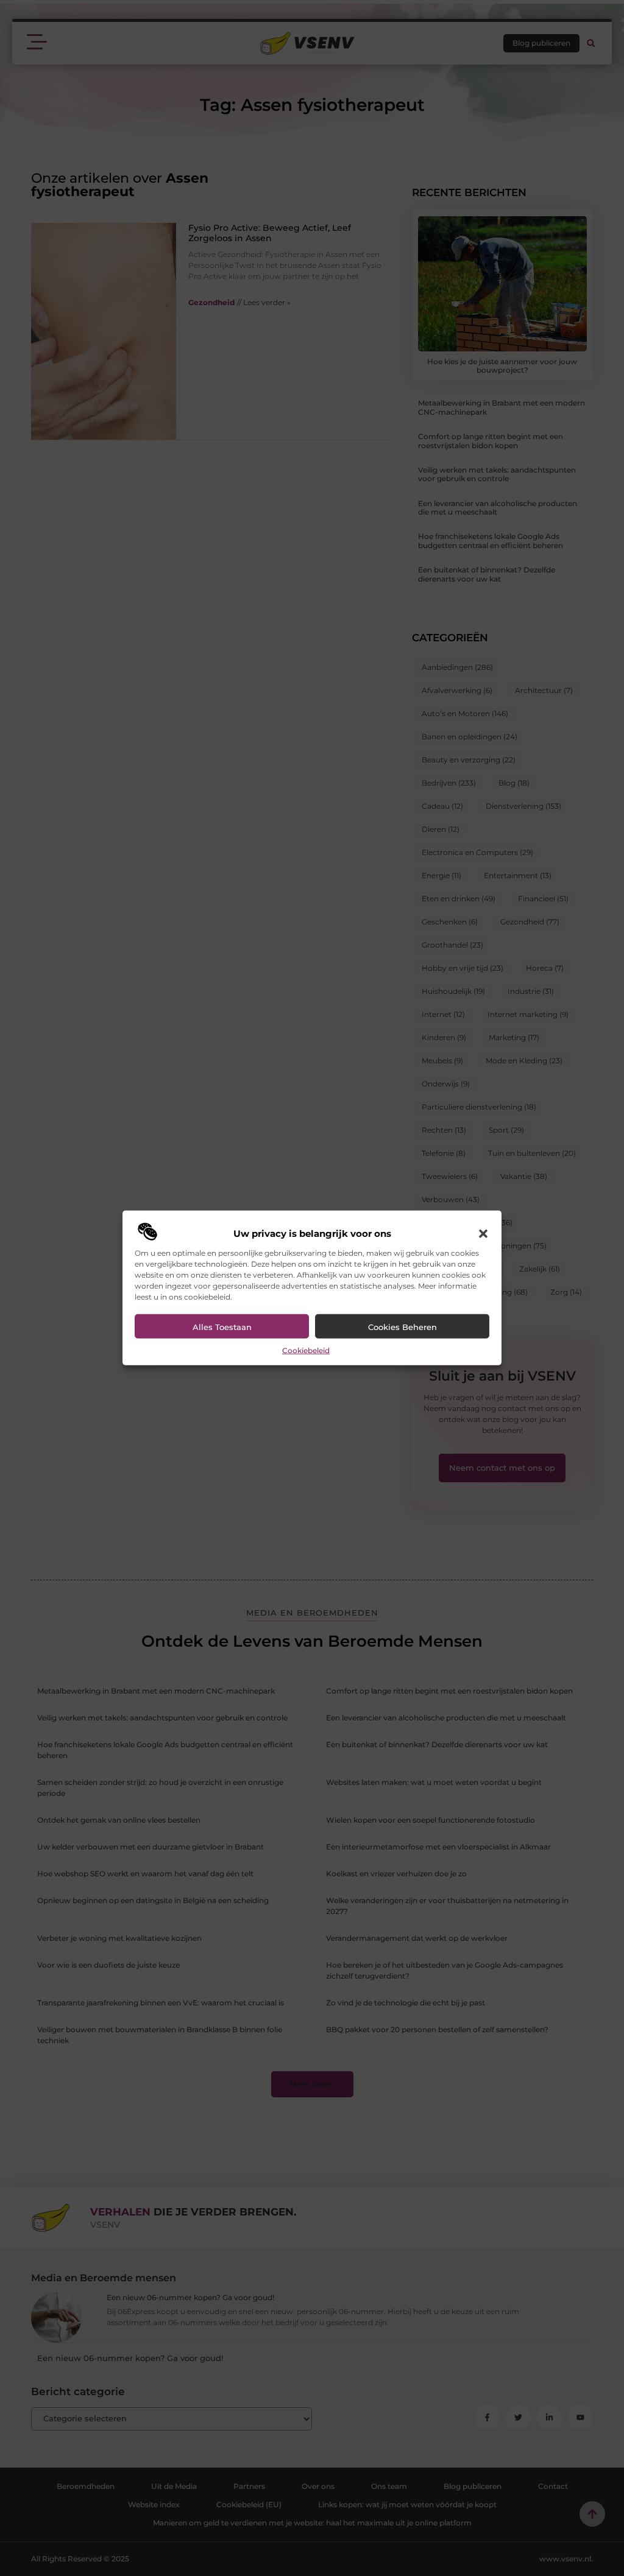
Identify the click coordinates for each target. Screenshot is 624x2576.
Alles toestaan (222, 1327)
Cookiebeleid (306, 1350)
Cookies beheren (402, 1327)
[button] (483, 1234)
